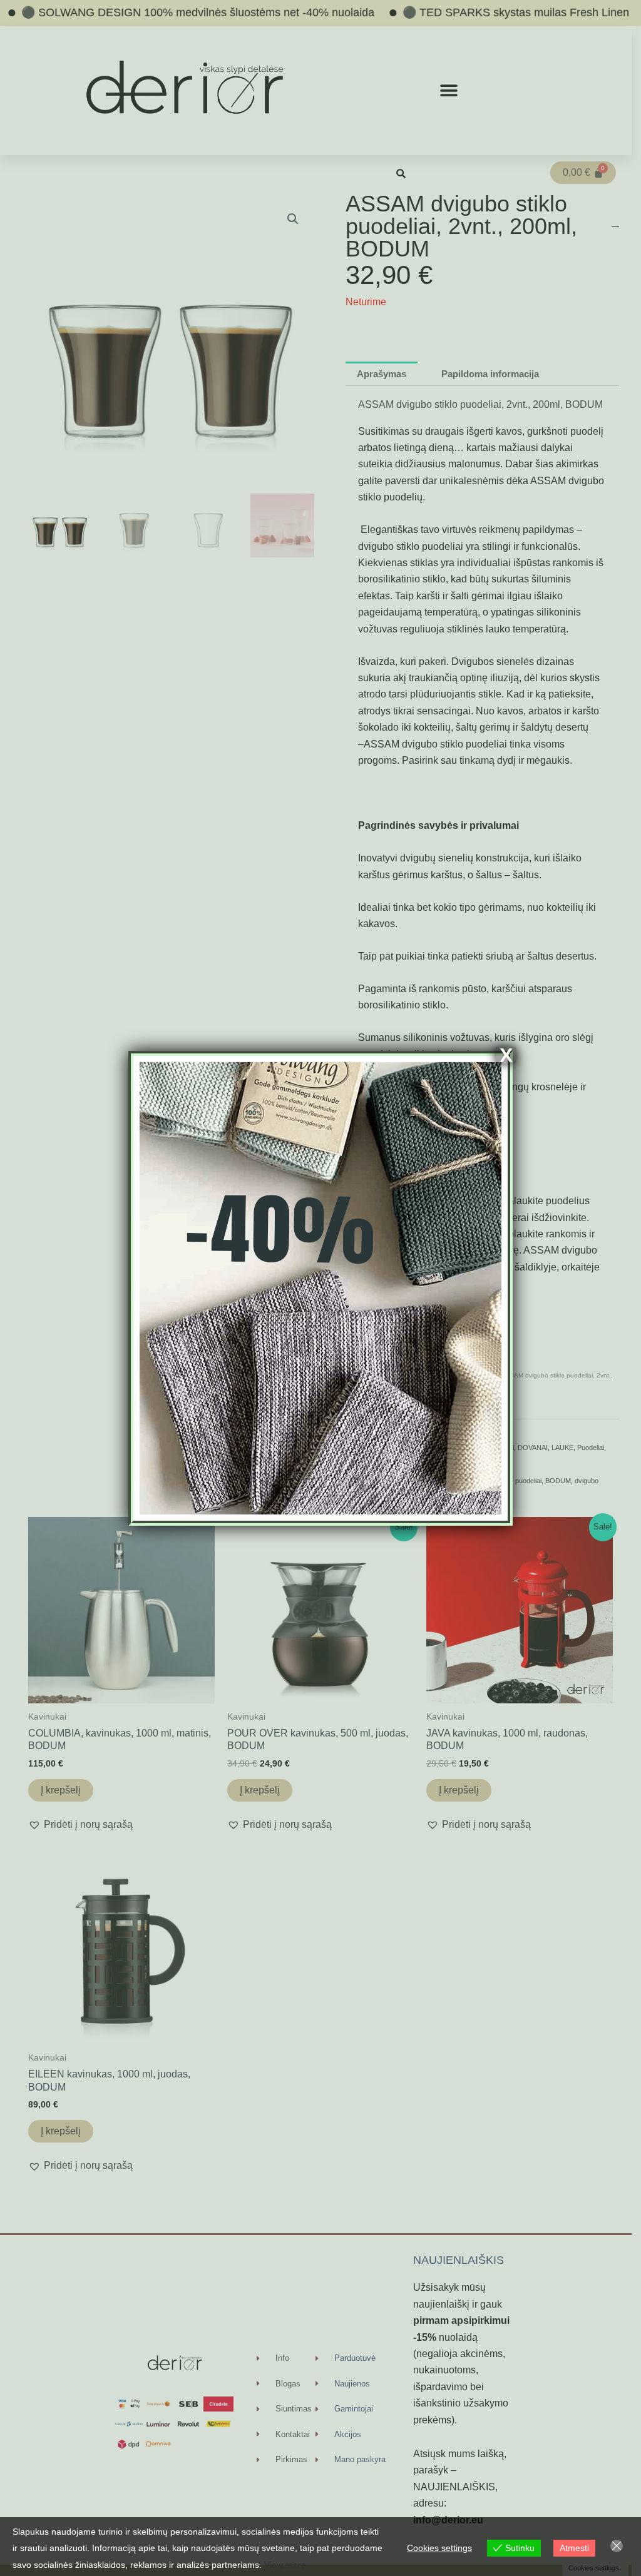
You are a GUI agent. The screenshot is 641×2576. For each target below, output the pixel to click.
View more (285, 2565)
